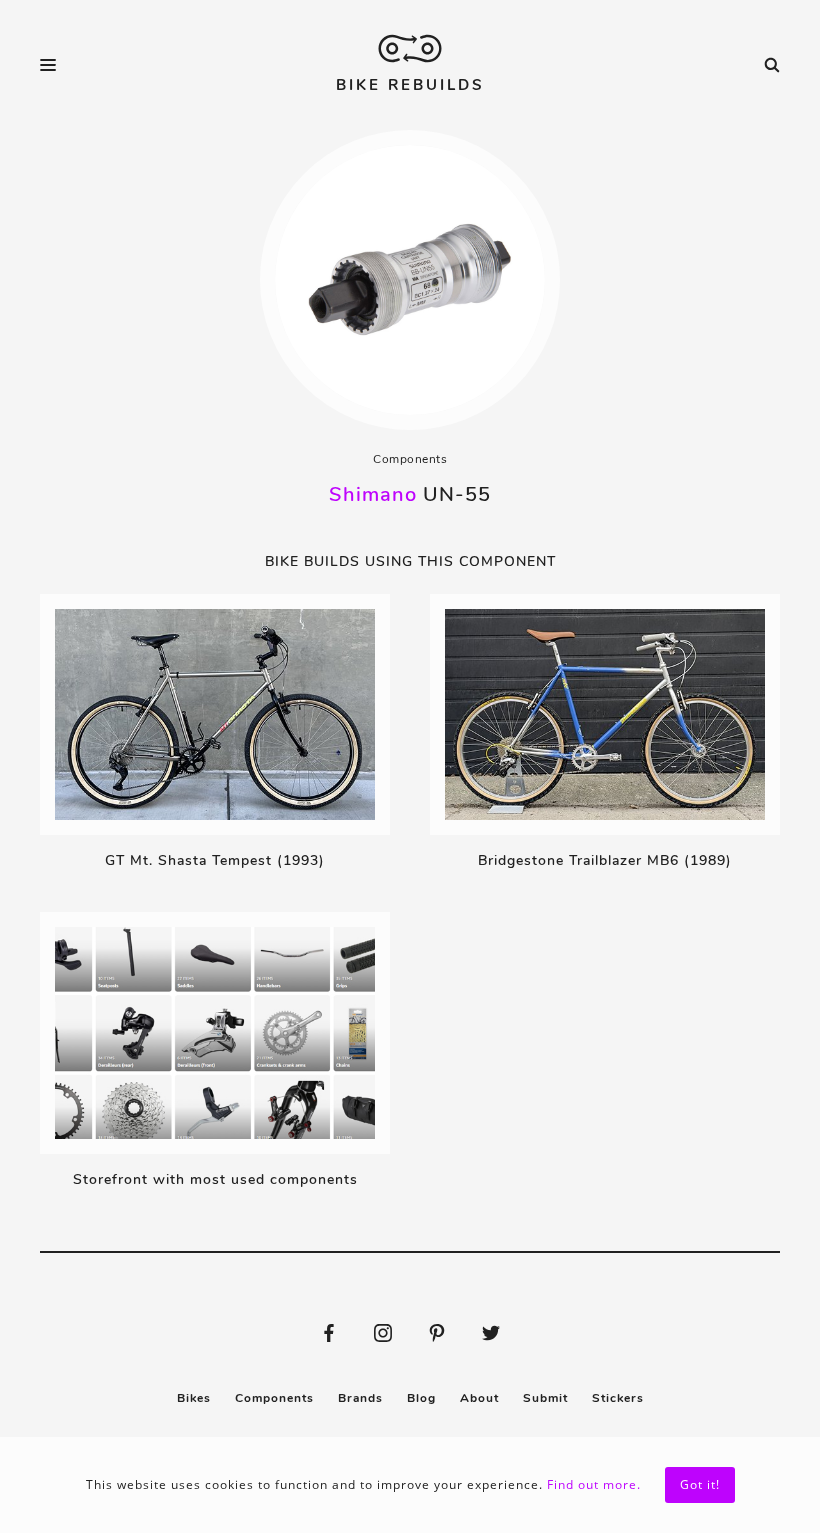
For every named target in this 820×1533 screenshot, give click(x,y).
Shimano (373, 494)
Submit (545, 1398)
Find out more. (594, 1484)
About (479, 1398)
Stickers (618, 1398)
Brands (360, 1398)
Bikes (194, 1398)
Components (410, 459)
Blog (421, 1398)
